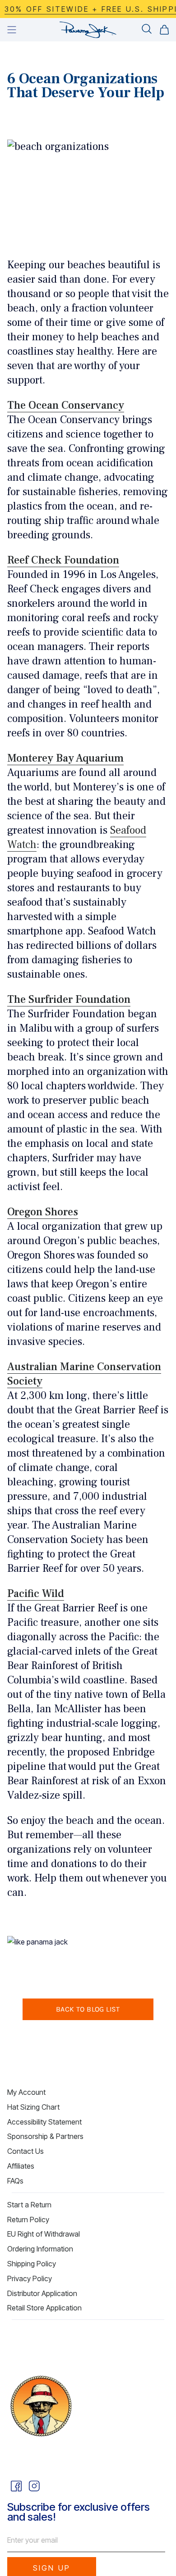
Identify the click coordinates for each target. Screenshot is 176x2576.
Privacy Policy (30, 2278)
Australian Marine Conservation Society (84, 1374)
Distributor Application (42, 2293)
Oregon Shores (43, 1212)
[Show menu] (12, 30)
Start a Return (29, 2205)
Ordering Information (40, 2249)
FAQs (15, 2181)
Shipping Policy (32, 2264)
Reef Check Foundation (63, 560)
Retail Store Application (44, 2308)
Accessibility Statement (44, 2122)
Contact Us (25, 2151)
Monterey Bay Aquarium (65, 758)
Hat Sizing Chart (33, 2107)
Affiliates (21, 2166)
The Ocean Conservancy (66, 405)
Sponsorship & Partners (45, 2136)
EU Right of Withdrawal (44, 2234)
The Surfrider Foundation (69, 999)
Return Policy (28, 2220)
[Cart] (164, 30)
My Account (26, 2092)
